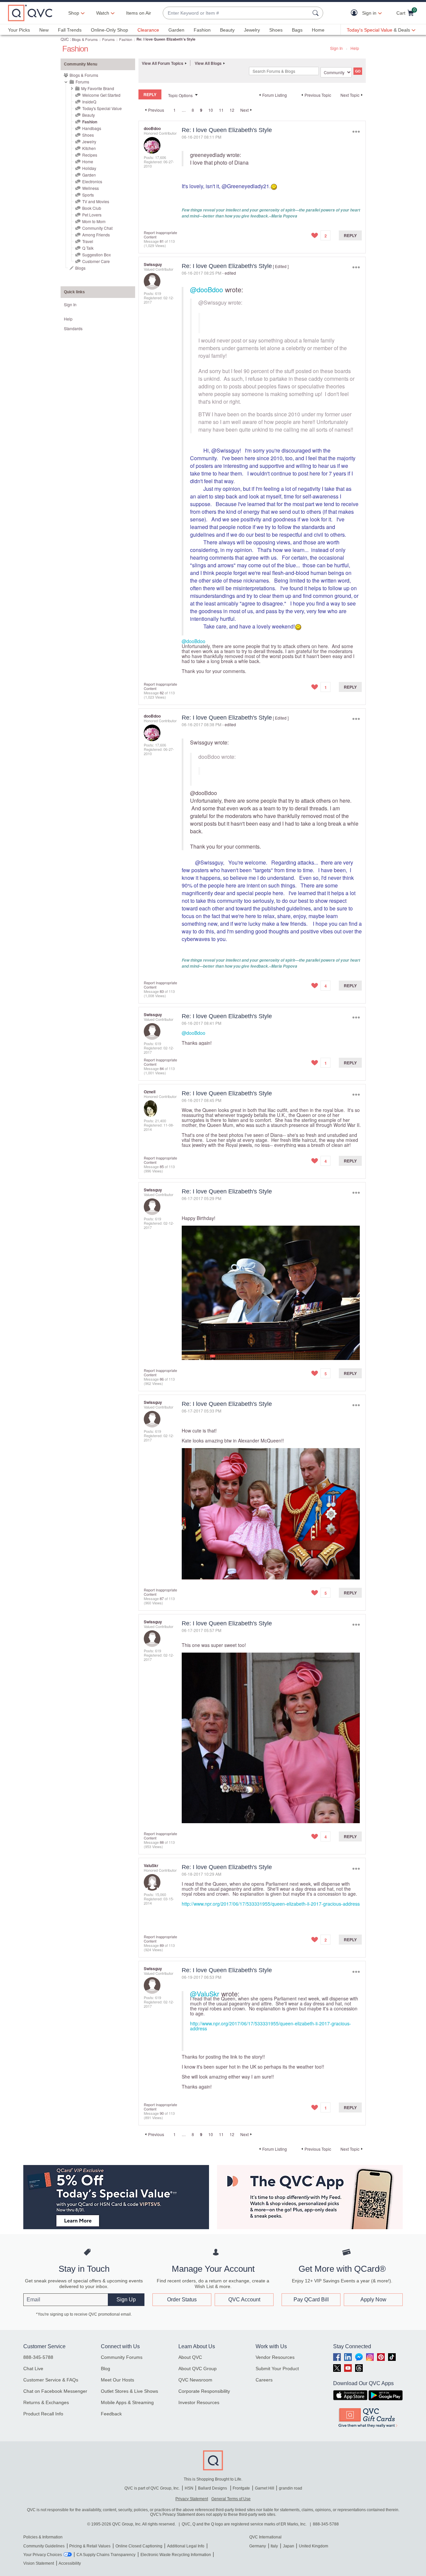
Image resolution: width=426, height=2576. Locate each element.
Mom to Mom (94, 221)
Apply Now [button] (373, 2300)
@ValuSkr (205, 1994)
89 (162, 1945)
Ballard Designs (213, 2488)
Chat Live (33, 2369)
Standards (73, 328)
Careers (264, 2380)
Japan (289, 2546)
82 (162, 693)
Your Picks (19, 30)
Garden (176, 30)
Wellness (91, 188)
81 (162, 241)
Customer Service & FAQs (51, 2380)
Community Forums (122, 2357)
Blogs (80, 268)
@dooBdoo (207, 289)
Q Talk (88, 248)
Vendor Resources (275, 2357)
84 (162, 1068)
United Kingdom (314, 2546)
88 (162, 1842)
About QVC (190, 2357)
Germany (258, 2546)
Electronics (92, 181)
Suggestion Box (97, 255)
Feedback (111, 2414)
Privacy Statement (192, 2499)
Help (355, 48)
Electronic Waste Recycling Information (176, 2555)
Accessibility (70, 2563)
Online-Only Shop (109, 30)
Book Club (92, 208)
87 (162, 1598)
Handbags (92, 128)
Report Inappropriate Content (160, 235)
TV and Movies (96, 201)
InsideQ (89, 102)
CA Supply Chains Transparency (106, 2555)
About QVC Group (198, 2369)
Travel (88, 241)
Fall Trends (70, 30)
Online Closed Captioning (139, 2546)
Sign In (336, 48)
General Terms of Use (231, 2499)
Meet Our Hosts (117, 2380)
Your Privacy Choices (43, 2555)
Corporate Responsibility (204, 2391)
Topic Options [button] (180, 95)
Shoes (276, 30)
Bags (297, 30)
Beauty (227, 30)
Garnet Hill (265, 2488)
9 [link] (201, 110)
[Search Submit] (317, 13)
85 (162, 1166)
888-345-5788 (38, 2357)
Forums (108, 39)
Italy (274, 2546)
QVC (65, 39)
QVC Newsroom (195, 2380)
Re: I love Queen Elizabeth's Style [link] (166, 39)
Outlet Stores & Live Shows (129, 2391)
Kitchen (89, 148)
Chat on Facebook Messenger (55, 2391)
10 (211, 110)
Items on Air (139, 13)
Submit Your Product (277, 2369)
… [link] (184, 110)
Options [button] (356, 132)
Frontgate (241, 2488)
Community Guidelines (44, 2546)
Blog (106, 2369)
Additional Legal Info (186, 2546)
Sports (88, 195)
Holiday (89, 168)
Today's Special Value (102, 108)
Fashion (202, 30)
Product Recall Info (43, 2414)
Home (318, 30)
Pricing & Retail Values (90, 2546)
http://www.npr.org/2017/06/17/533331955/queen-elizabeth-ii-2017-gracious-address (271, 1904)
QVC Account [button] (244, 2300)
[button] (356, 13)
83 (162, 991)
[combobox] (236, 13)
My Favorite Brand (98, 88)
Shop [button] (74, 13)
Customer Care (96, 261)
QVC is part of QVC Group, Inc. (152, 2488)
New (44, 30)
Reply (350, 235)
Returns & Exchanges (46, 2402)
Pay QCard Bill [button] (311, 2300)
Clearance (148, 30)
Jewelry (252, 30)
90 (162, 2113)
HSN (189, 2488)
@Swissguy (213, 302)
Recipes (90, 155)
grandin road (291, 2488)
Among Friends (96, 235)
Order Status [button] (182, 2300)
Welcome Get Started (101, 95)
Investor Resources (199, 2402)
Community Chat (97, 228)
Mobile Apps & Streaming (127, 2402)
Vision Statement (39, 2563)
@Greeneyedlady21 (245, 186)
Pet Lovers (92, 215)
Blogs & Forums (85, 39)
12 (232, 110)
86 (162, 1379)
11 (221, 110)
